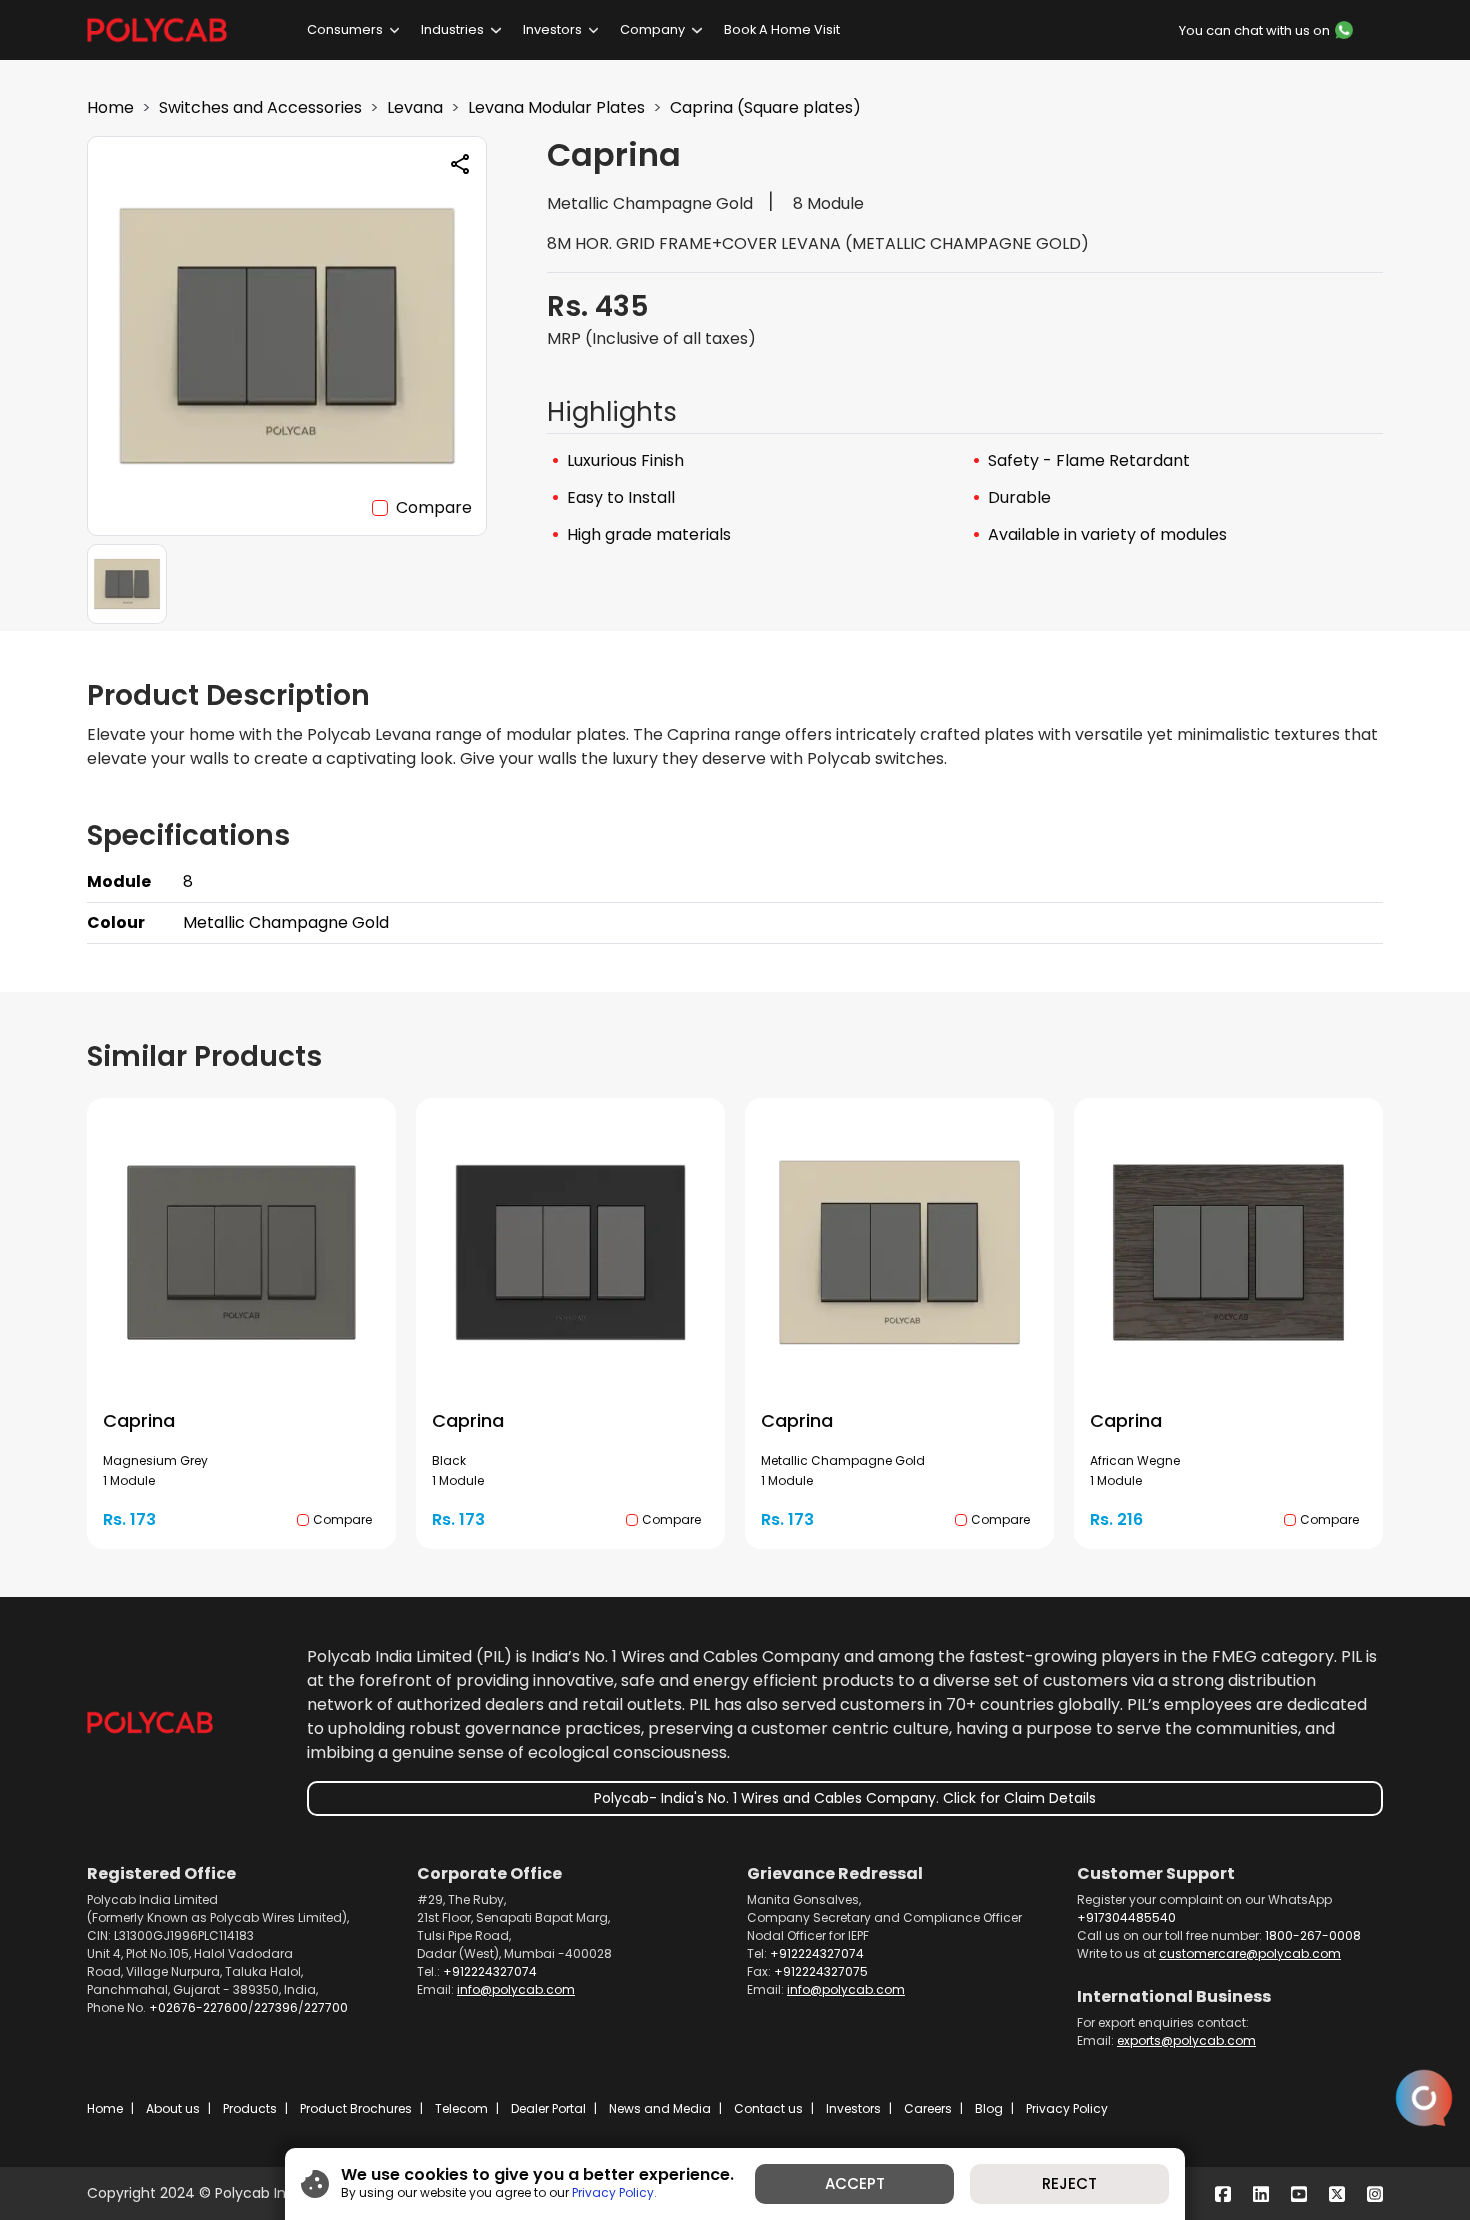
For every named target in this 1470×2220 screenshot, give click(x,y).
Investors (552, 29)
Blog (989, 2108)
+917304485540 (1126, 1917)
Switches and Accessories (260, 107)
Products (250, 2108)
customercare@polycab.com (1250, 1953)
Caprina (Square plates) (765, 107)
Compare (434, 507)
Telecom (461, 2108)
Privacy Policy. (614, 2192)
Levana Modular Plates (556, 107)
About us (173, 2108)
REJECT (1069, 2183)
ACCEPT (855, 2183)
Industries (452, 29)
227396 (276, 2007)
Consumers (345, 29)
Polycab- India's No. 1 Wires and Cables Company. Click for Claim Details (845, 1798)
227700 (326, 2007)
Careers (928, 2108)
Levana (415, 107)
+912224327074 (490, 1971)
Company (652, 29)
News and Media (660, 2108)
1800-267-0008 (1313, 1935)
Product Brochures (356, 2108)
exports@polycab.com (1186, 2040)
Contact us (768, 2108)
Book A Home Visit (782, 29)
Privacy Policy (1067, 2108)
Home (110, 107)
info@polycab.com (516, 1989)
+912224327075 (821, 1971)
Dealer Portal (548, 2108)
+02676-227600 (198, 2007)
